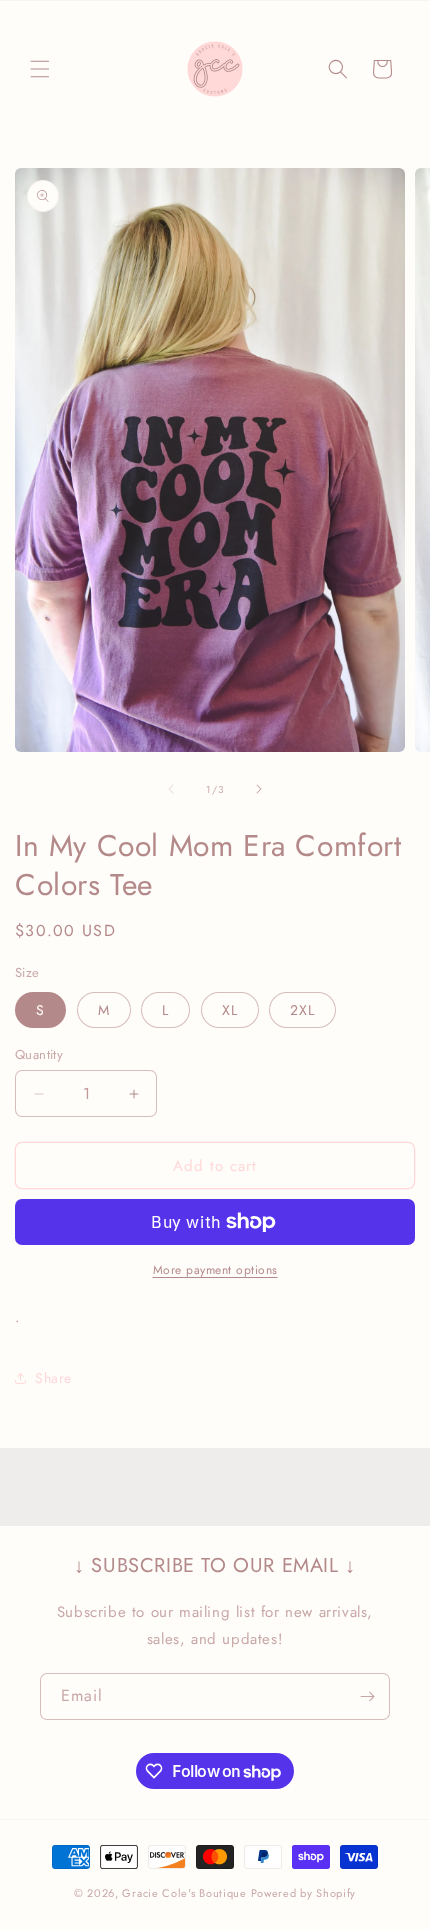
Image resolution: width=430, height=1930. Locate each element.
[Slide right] (259, 789)
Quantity (39, 1054)
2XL (302, 1010)
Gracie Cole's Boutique (184, 1893)
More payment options (215, 1270)
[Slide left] (171, 789)
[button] (40, 69)
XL (230, 1010)
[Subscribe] (367, 1696)
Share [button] (53, 1378)
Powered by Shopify (304, 1893)
